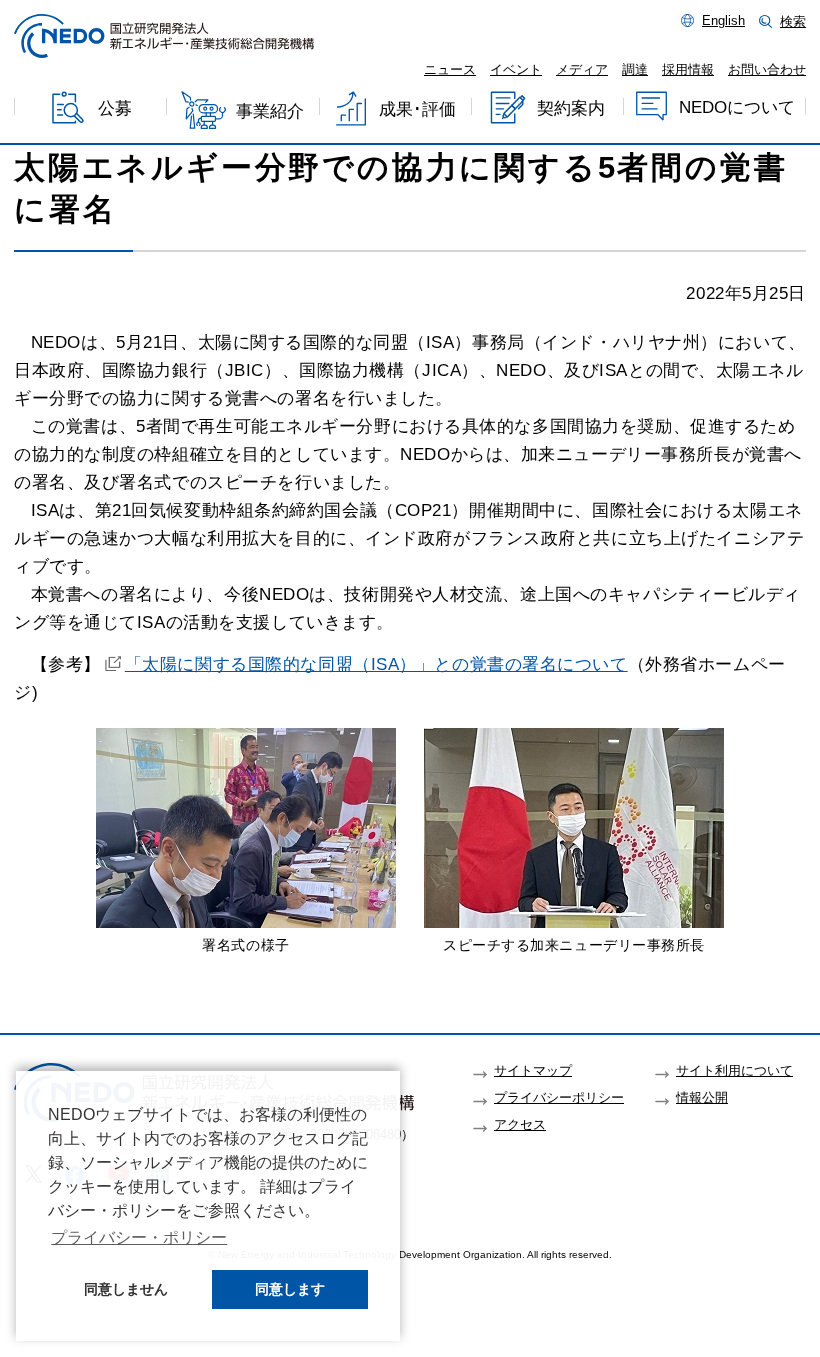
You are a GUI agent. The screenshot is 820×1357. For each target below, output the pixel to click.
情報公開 (702, 1098)
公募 (115, 109)
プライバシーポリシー (559, 1098)
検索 (793, 22)
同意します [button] (290, 1289)
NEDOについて (737, 107)
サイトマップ (533, 1071)
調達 (635, 70)
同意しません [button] (126, 1289)
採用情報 (688, 70)
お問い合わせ (767, 70)
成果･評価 (417, 109)
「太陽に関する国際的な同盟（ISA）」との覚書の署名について (376, 664)
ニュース (450, 70)
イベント (516, 70)
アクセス (520, 1125)
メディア (582, 70)
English (723, 21)
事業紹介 (270, 111)
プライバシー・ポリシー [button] (139, 1237)
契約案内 (571, 108)
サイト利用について (734, 1071)
